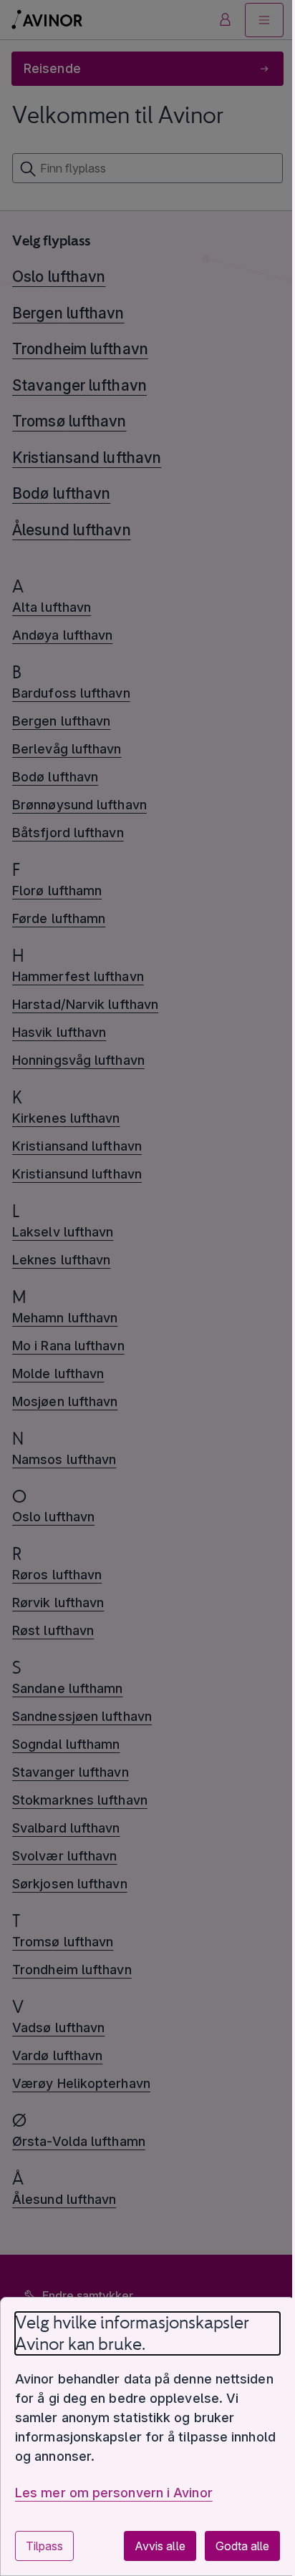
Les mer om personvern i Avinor (114, 2493)
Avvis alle (160, 2546)
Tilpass (44, 2546)
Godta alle (242, 2546)
